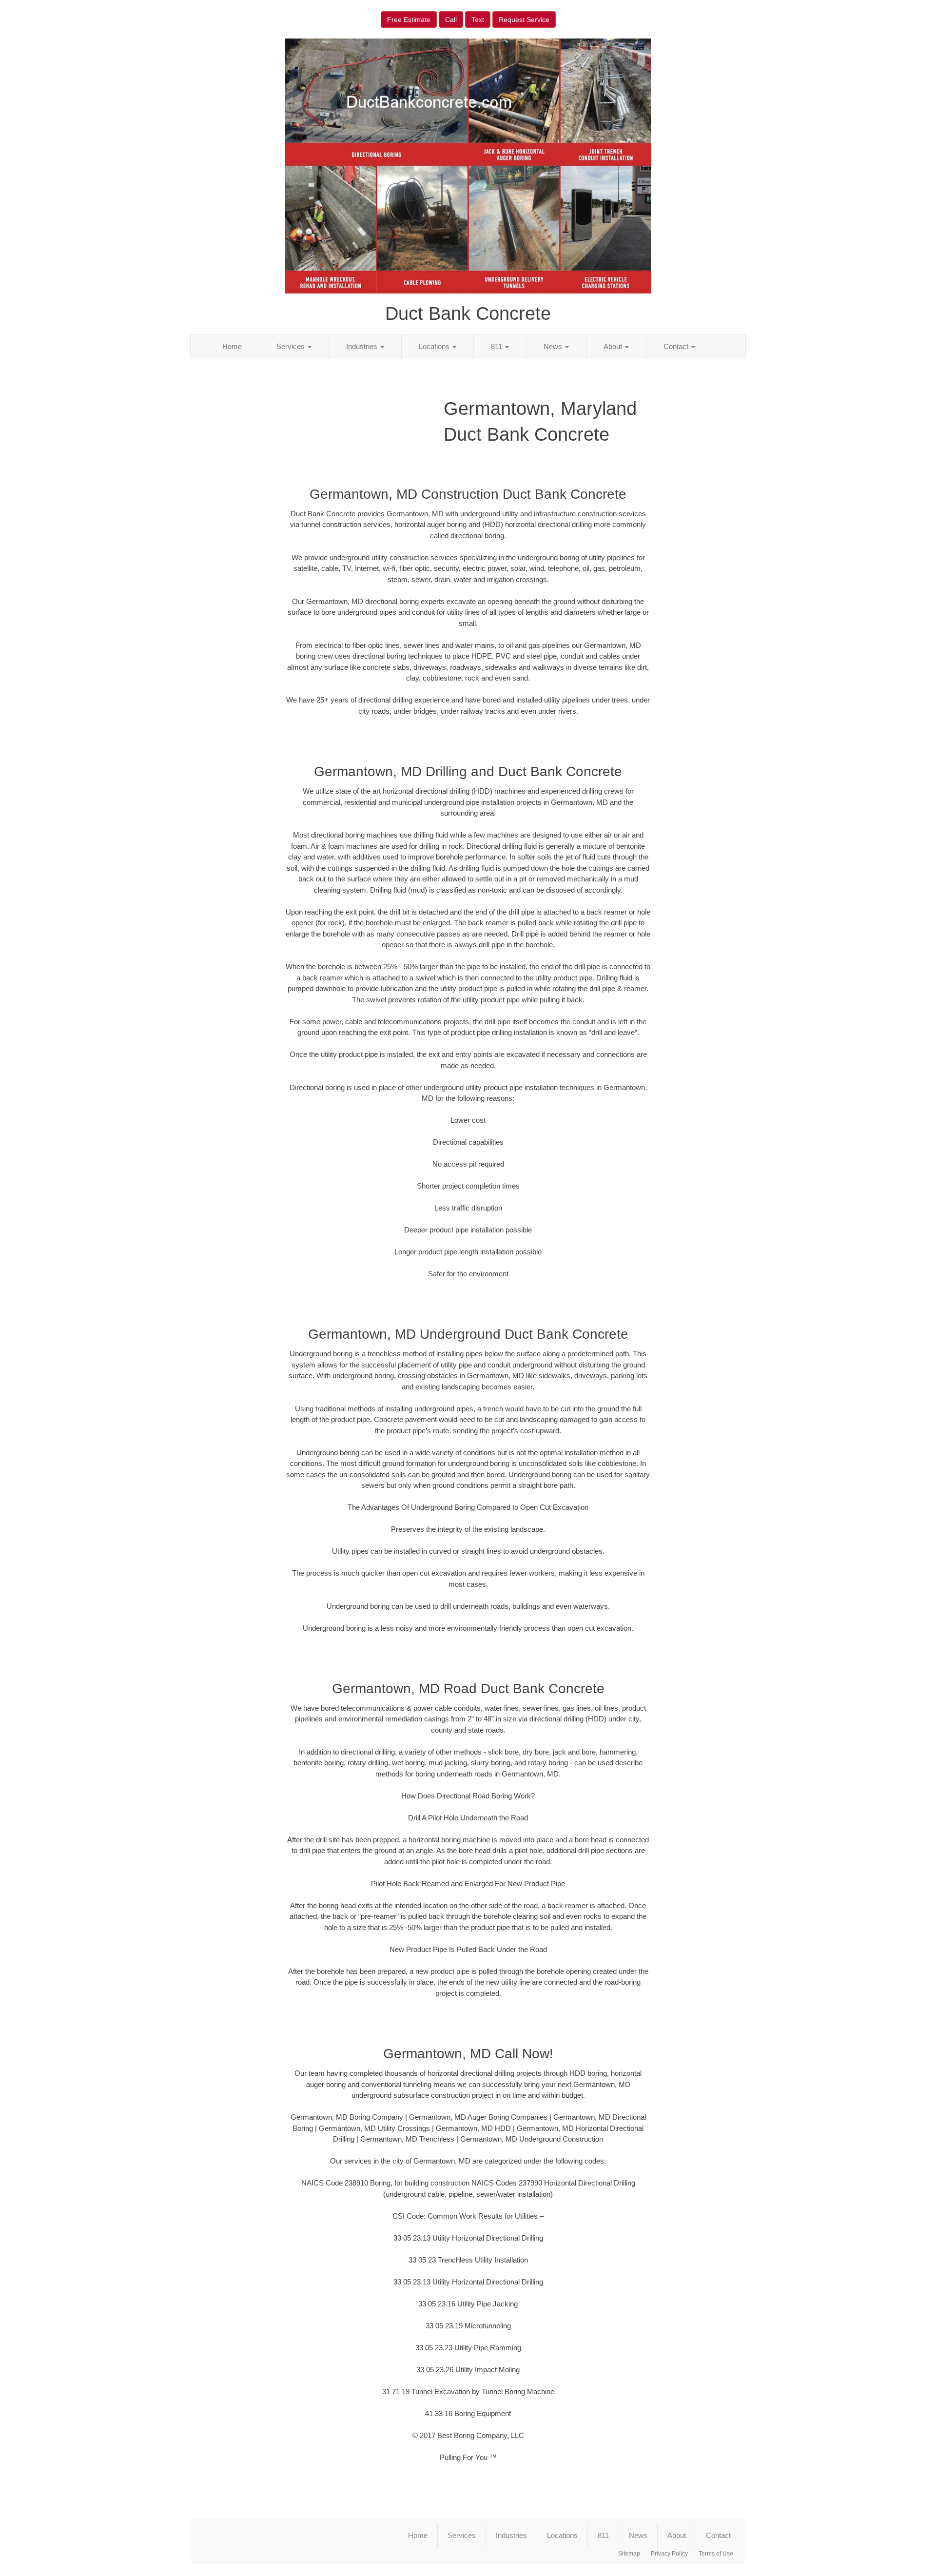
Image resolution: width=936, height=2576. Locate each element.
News (554, 346)
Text (478, 20)
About (614, 346)
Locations (435, 346)
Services (292, 346)
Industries (363, 346)
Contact (677, 346)
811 (497, 346)
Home (232, 346)
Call (451, 20)
